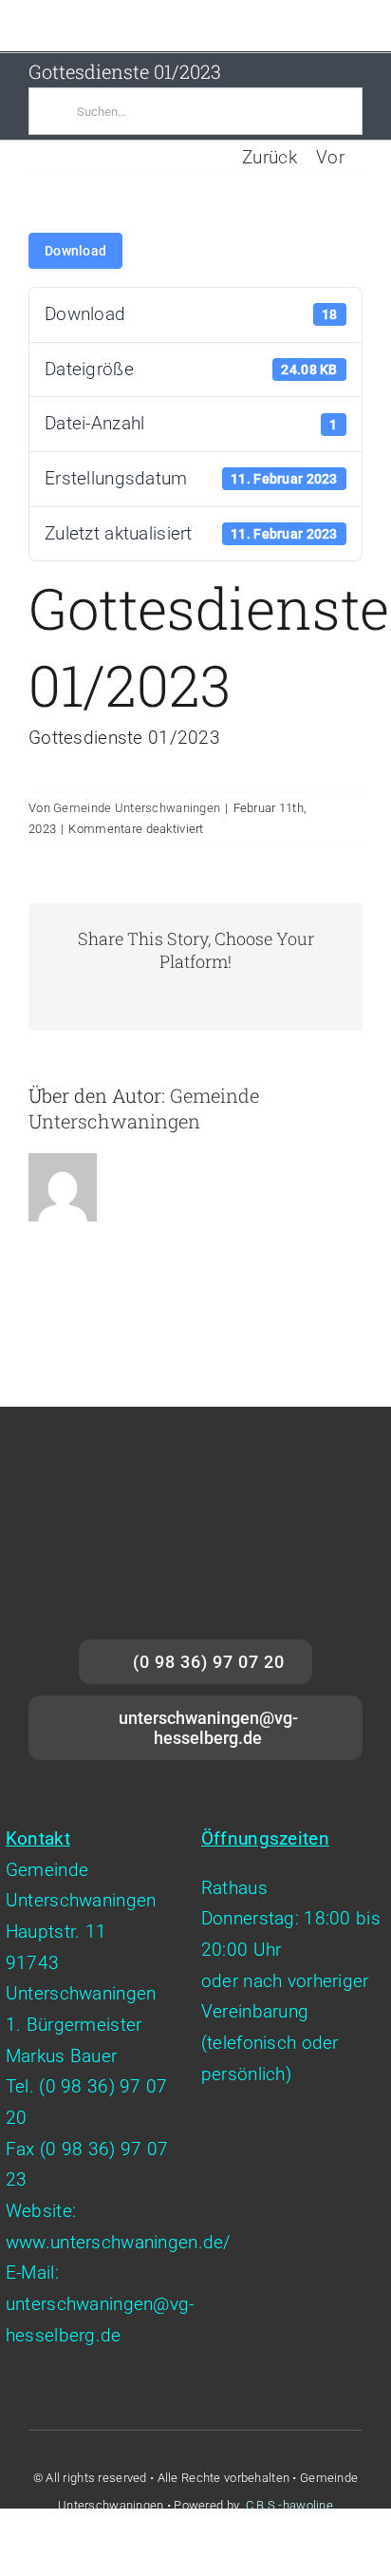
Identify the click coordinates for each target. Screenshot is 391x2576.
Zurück (270, 157)
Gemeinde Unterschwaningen (137, 808)
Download (75, 251)
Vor (330, 157)
